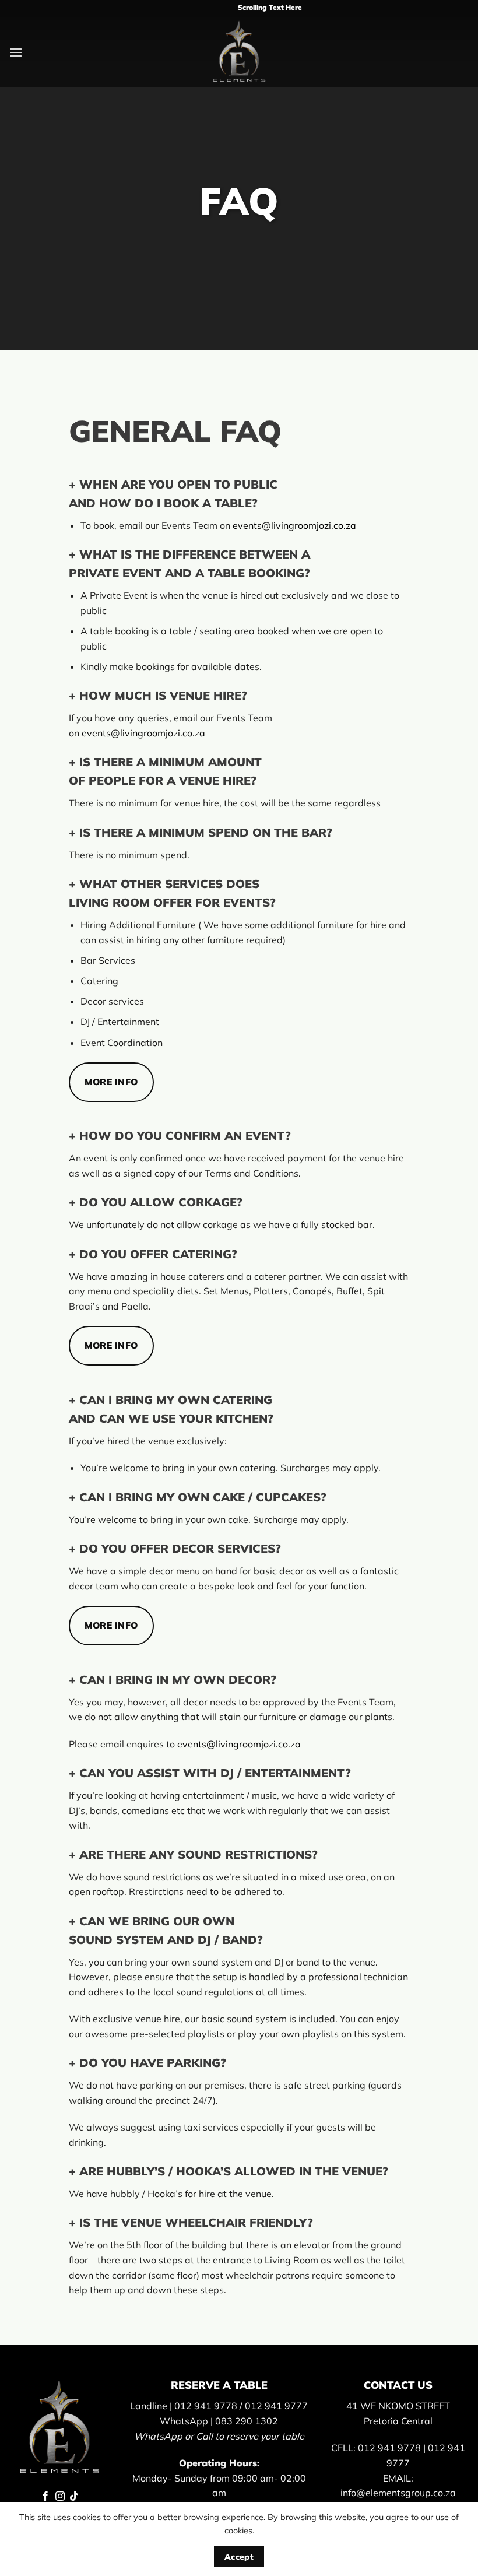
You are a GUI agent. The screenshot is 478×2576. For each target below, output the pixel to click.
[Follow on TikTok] (74, 2497)
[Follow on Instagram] (59, 2497)
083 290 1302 (247, 2421)
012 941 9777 (276, 2406)
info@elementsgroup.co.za (398, 2493)
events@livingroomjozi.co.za (294, 525)
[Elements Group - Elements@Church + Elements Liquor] (239, 52)
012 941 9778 (206, 2406)
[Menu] (16, 52)
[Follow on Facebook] (45, 2497)
